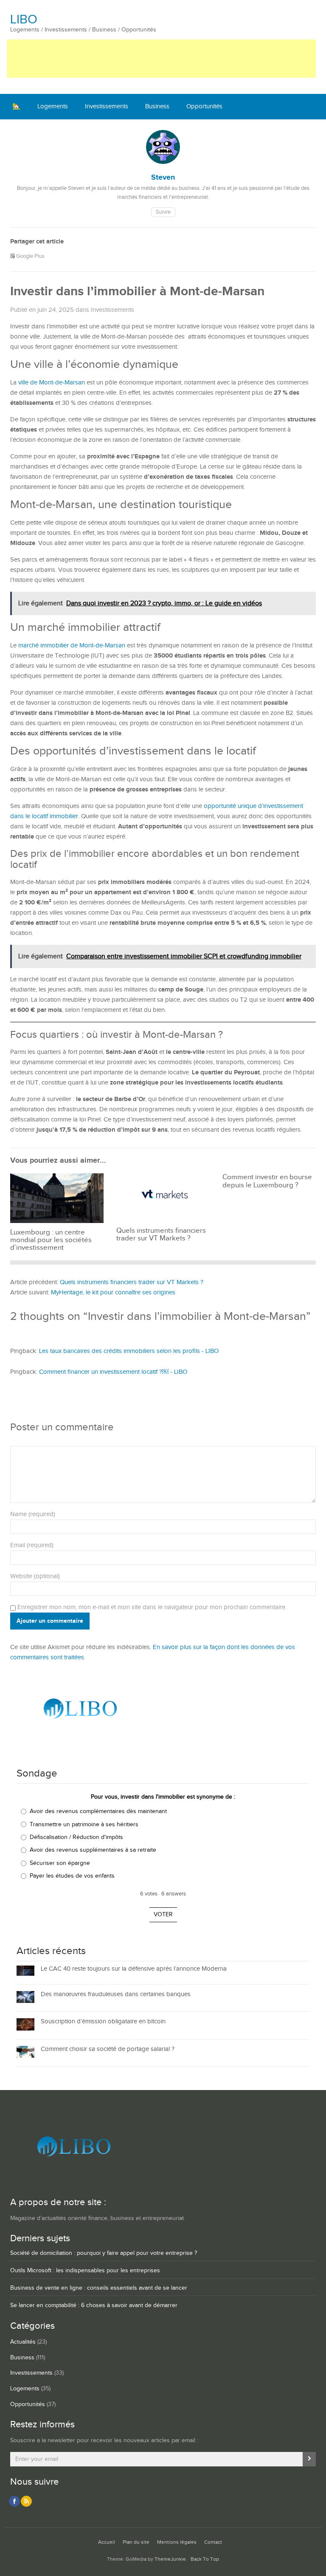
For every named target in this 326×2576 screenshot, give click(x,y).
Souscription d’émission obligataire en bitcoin (103, 2021)
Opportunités (204, 106)
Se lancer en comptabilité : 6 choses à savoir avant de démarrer (94, 2305)
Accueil (107, 2542)
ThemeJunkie (170, 2559)
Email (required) (32, 1545)
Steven (163, 178)
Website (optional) (35, 1576)
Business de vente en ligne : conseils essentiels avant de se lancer (99, 2288)
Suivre (163, 212)
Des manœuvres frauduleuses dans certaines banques (116, 1994)
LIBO (24, 20)
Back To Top (205, 2559)
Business (157, 106)
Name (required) (33, 1514)
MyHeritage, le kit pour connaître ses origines (113, 1292)
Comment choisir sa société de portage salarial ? (108, 2049)
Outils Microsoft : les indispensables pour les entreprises (85, 2271)
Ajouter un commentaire (50, 1621)
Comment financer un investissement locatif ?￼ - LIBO (113, 1372)
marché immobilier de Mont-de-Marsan (72, 645)
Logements (53, 106)
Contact (213, 2542)
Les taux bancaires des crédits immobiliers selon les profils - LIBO (129, 1351)
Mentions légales (177, 2542)
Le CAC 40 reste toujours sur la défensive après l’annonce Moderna (134, 1969)
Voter (163, 1915)
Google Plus (30, 256)
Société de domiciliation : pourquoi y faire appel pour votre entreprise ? (104, 2253)
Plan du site (136, 2542)
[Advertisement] (161, 59)
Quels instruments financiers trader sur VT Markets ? (132, 1282)
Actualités (23, 2342)
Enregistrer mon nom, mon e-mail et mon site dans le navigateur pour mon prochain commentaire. (152, 1607)
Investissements (107, 106)
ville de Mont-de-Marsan (52, 383)
